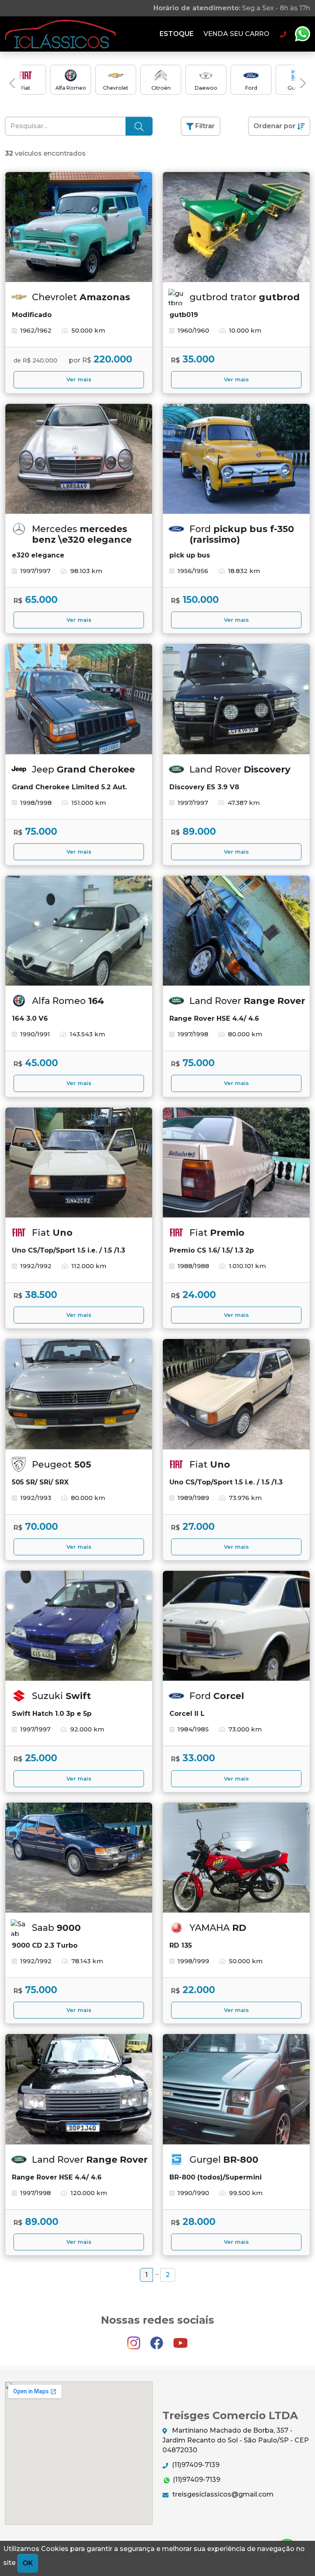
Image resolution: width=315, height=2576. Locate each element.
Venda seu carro (236, 34)
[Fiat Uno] (79, 1163)
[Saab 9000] (79, 1858)
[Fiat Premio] (236, 1163)
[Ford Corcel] (236, 1626)
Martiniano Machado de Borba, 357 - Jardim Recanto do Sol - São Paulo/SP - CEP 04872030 (236, 2440)
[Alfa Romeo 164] (79, 931)
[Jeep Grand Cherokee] (79, 699)
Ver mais (79, 379)
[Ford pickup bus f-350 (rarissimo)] (236, 459)
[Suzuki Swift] (79, 1626)
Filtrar (204, 126)
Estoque (177, 34)
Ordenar (275, 126)
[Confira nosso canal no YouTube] (180, 2339)
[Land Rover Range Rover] (236, 931)
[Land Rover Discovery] (236, 699)
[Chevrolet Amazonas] (79, 227)
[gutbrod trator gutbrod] (236, 227)
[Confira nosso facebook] (157, 2339)
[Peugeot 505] (79, 1394)
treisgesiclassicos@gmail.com (222, 2494)
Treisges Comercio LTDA (60, 34)
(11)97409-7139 (195, 2465)
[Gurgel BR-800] (236, 2089)
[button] (12, 83)
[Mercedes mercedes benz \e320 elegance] (79, 459)
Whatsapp (302, 34)
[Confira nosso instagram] (135, 2339)
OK (28, 2563)
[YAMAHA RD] (236, 1858)
